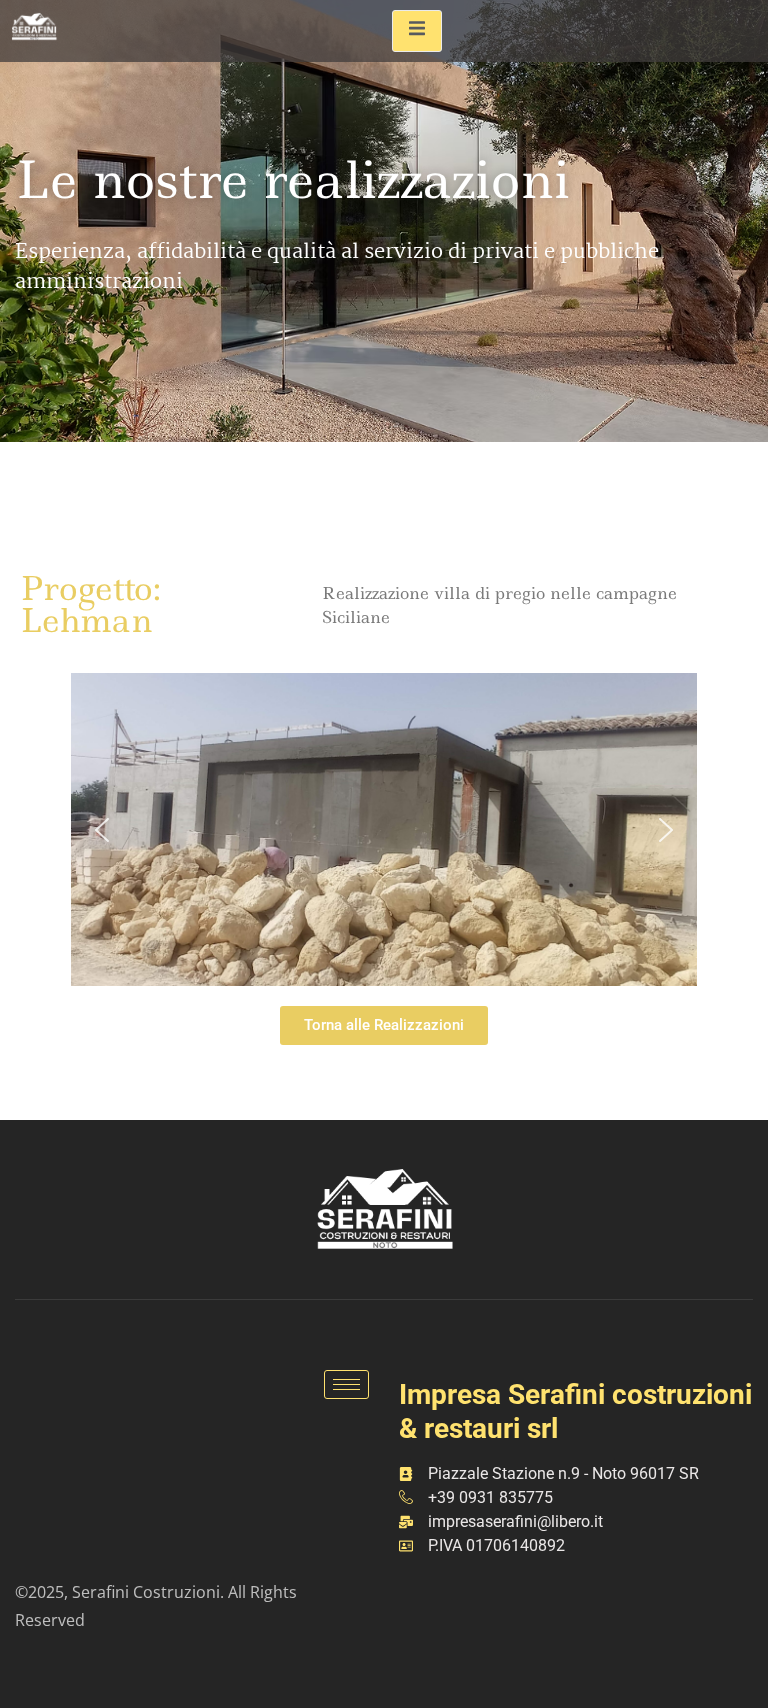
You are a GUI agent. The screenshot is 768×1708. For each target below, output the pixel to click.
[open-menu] (417, 31)
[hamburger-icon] (346, 1384)
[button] (102, 830)
